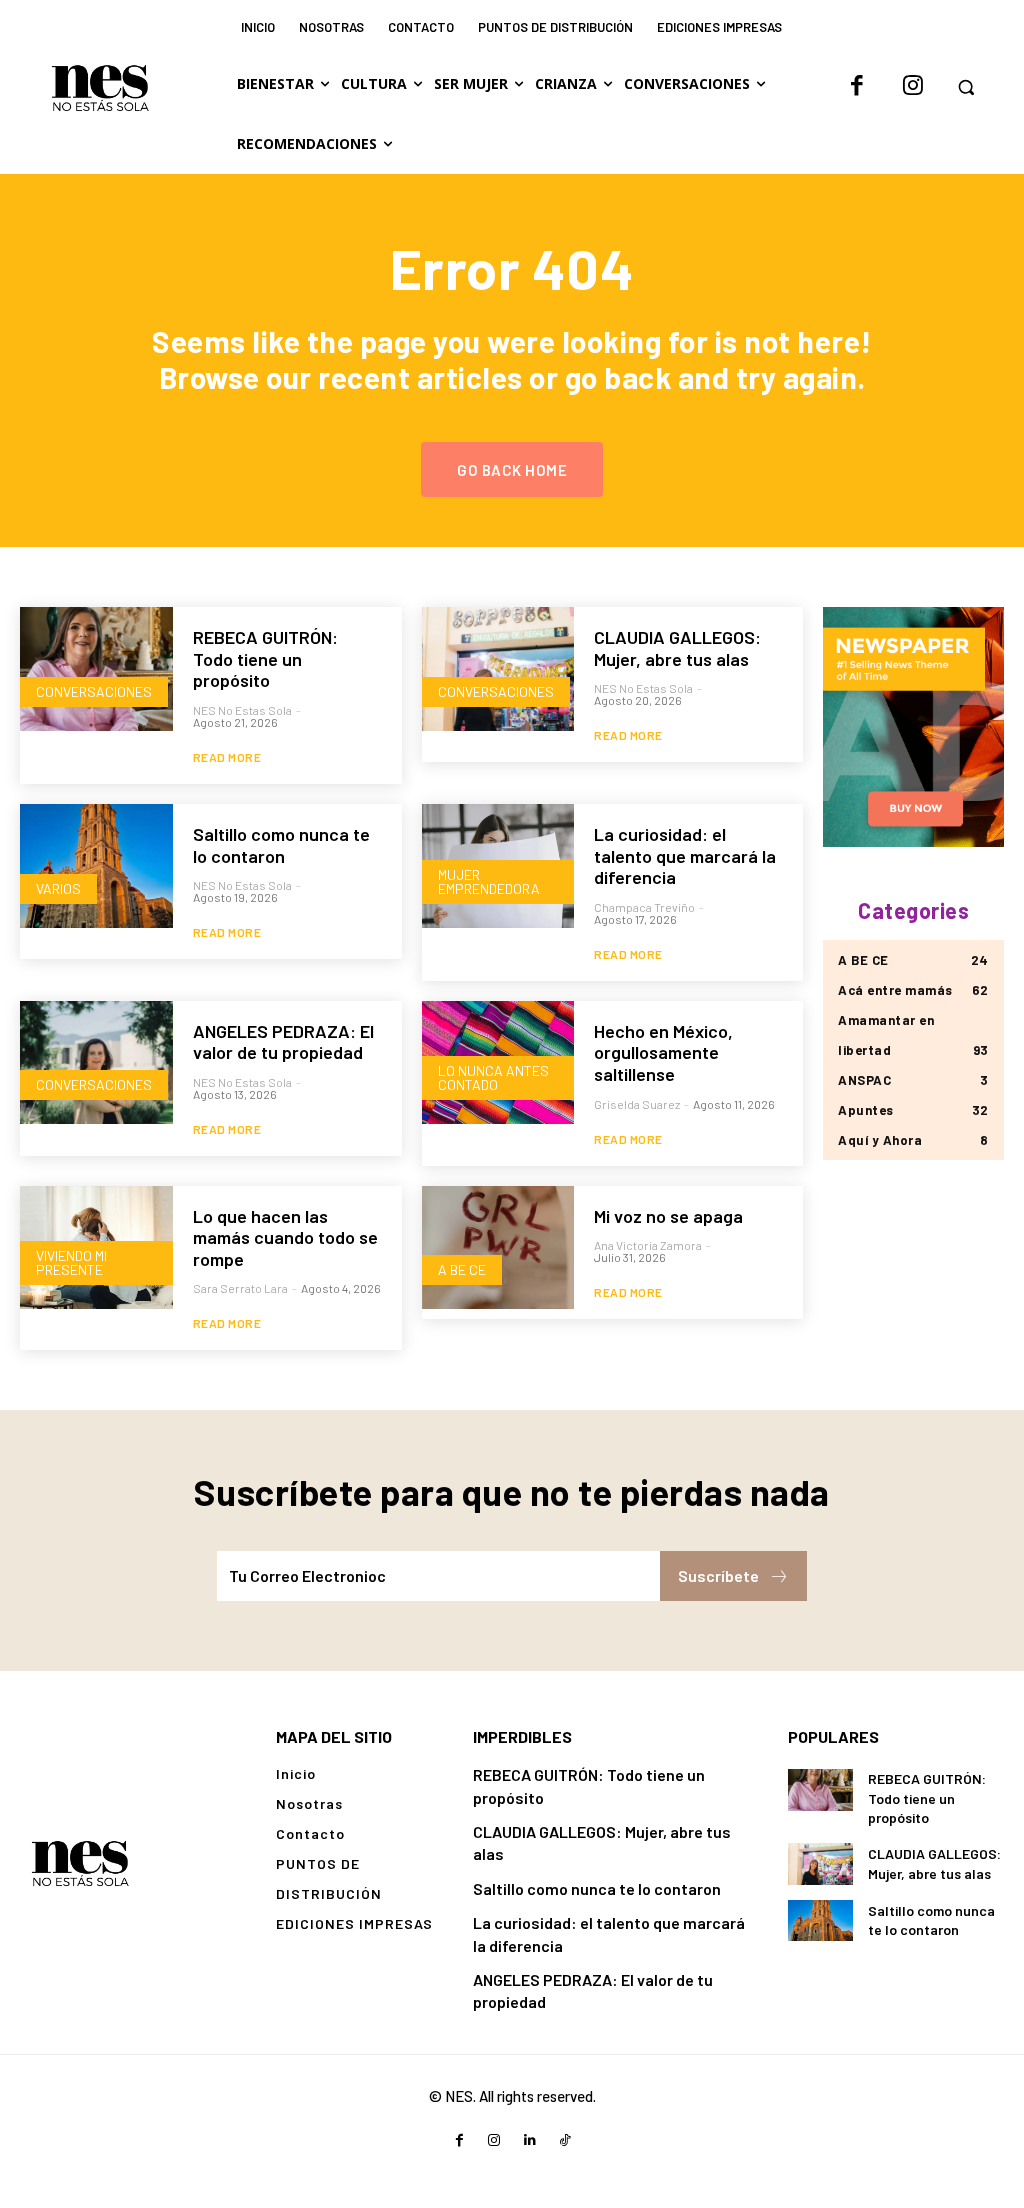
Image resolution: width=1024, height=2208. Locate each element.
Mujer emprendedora (489, 881)
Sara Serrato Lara (240, 1288)
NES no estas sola (242, 710)
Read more (227, 757)
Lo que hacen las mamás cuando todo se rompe (285, 1237)
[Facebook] (857, 87)
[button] (966, 87)
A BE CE (462, 1269)
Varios (58, 888)
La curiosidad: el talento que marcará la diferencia (685, 855)
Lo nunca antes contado (493, 1077)
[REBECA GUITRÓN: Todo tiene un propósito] (96, 669)
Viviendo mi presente (71, 1262)
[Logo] (80, 1862)
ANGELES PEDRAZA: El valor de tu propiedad (283, 1042)
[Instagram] (913, 87)
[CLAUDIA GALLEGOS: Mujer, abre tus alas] (498, 669)
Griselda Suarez (637, 1104)
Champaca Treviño (644, 907)
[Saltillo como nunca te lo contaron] (96, 866)
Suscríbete (718, 1575)
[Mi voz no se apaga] (498, 1248)
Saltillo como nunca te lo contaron (281, 845)
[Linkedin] (529, 2140)
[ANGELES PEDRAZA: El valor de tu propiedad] (96, 1063)
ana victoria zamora (648, 1245)
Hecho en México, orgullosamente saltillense (663, 1052)
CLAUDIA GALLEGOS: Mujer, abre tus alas (677, 648)
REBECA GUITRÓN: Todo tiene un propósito (265, 658)
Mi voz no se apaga (668, 1216)
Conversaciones (94, 691)
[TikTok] (564, 2140)
